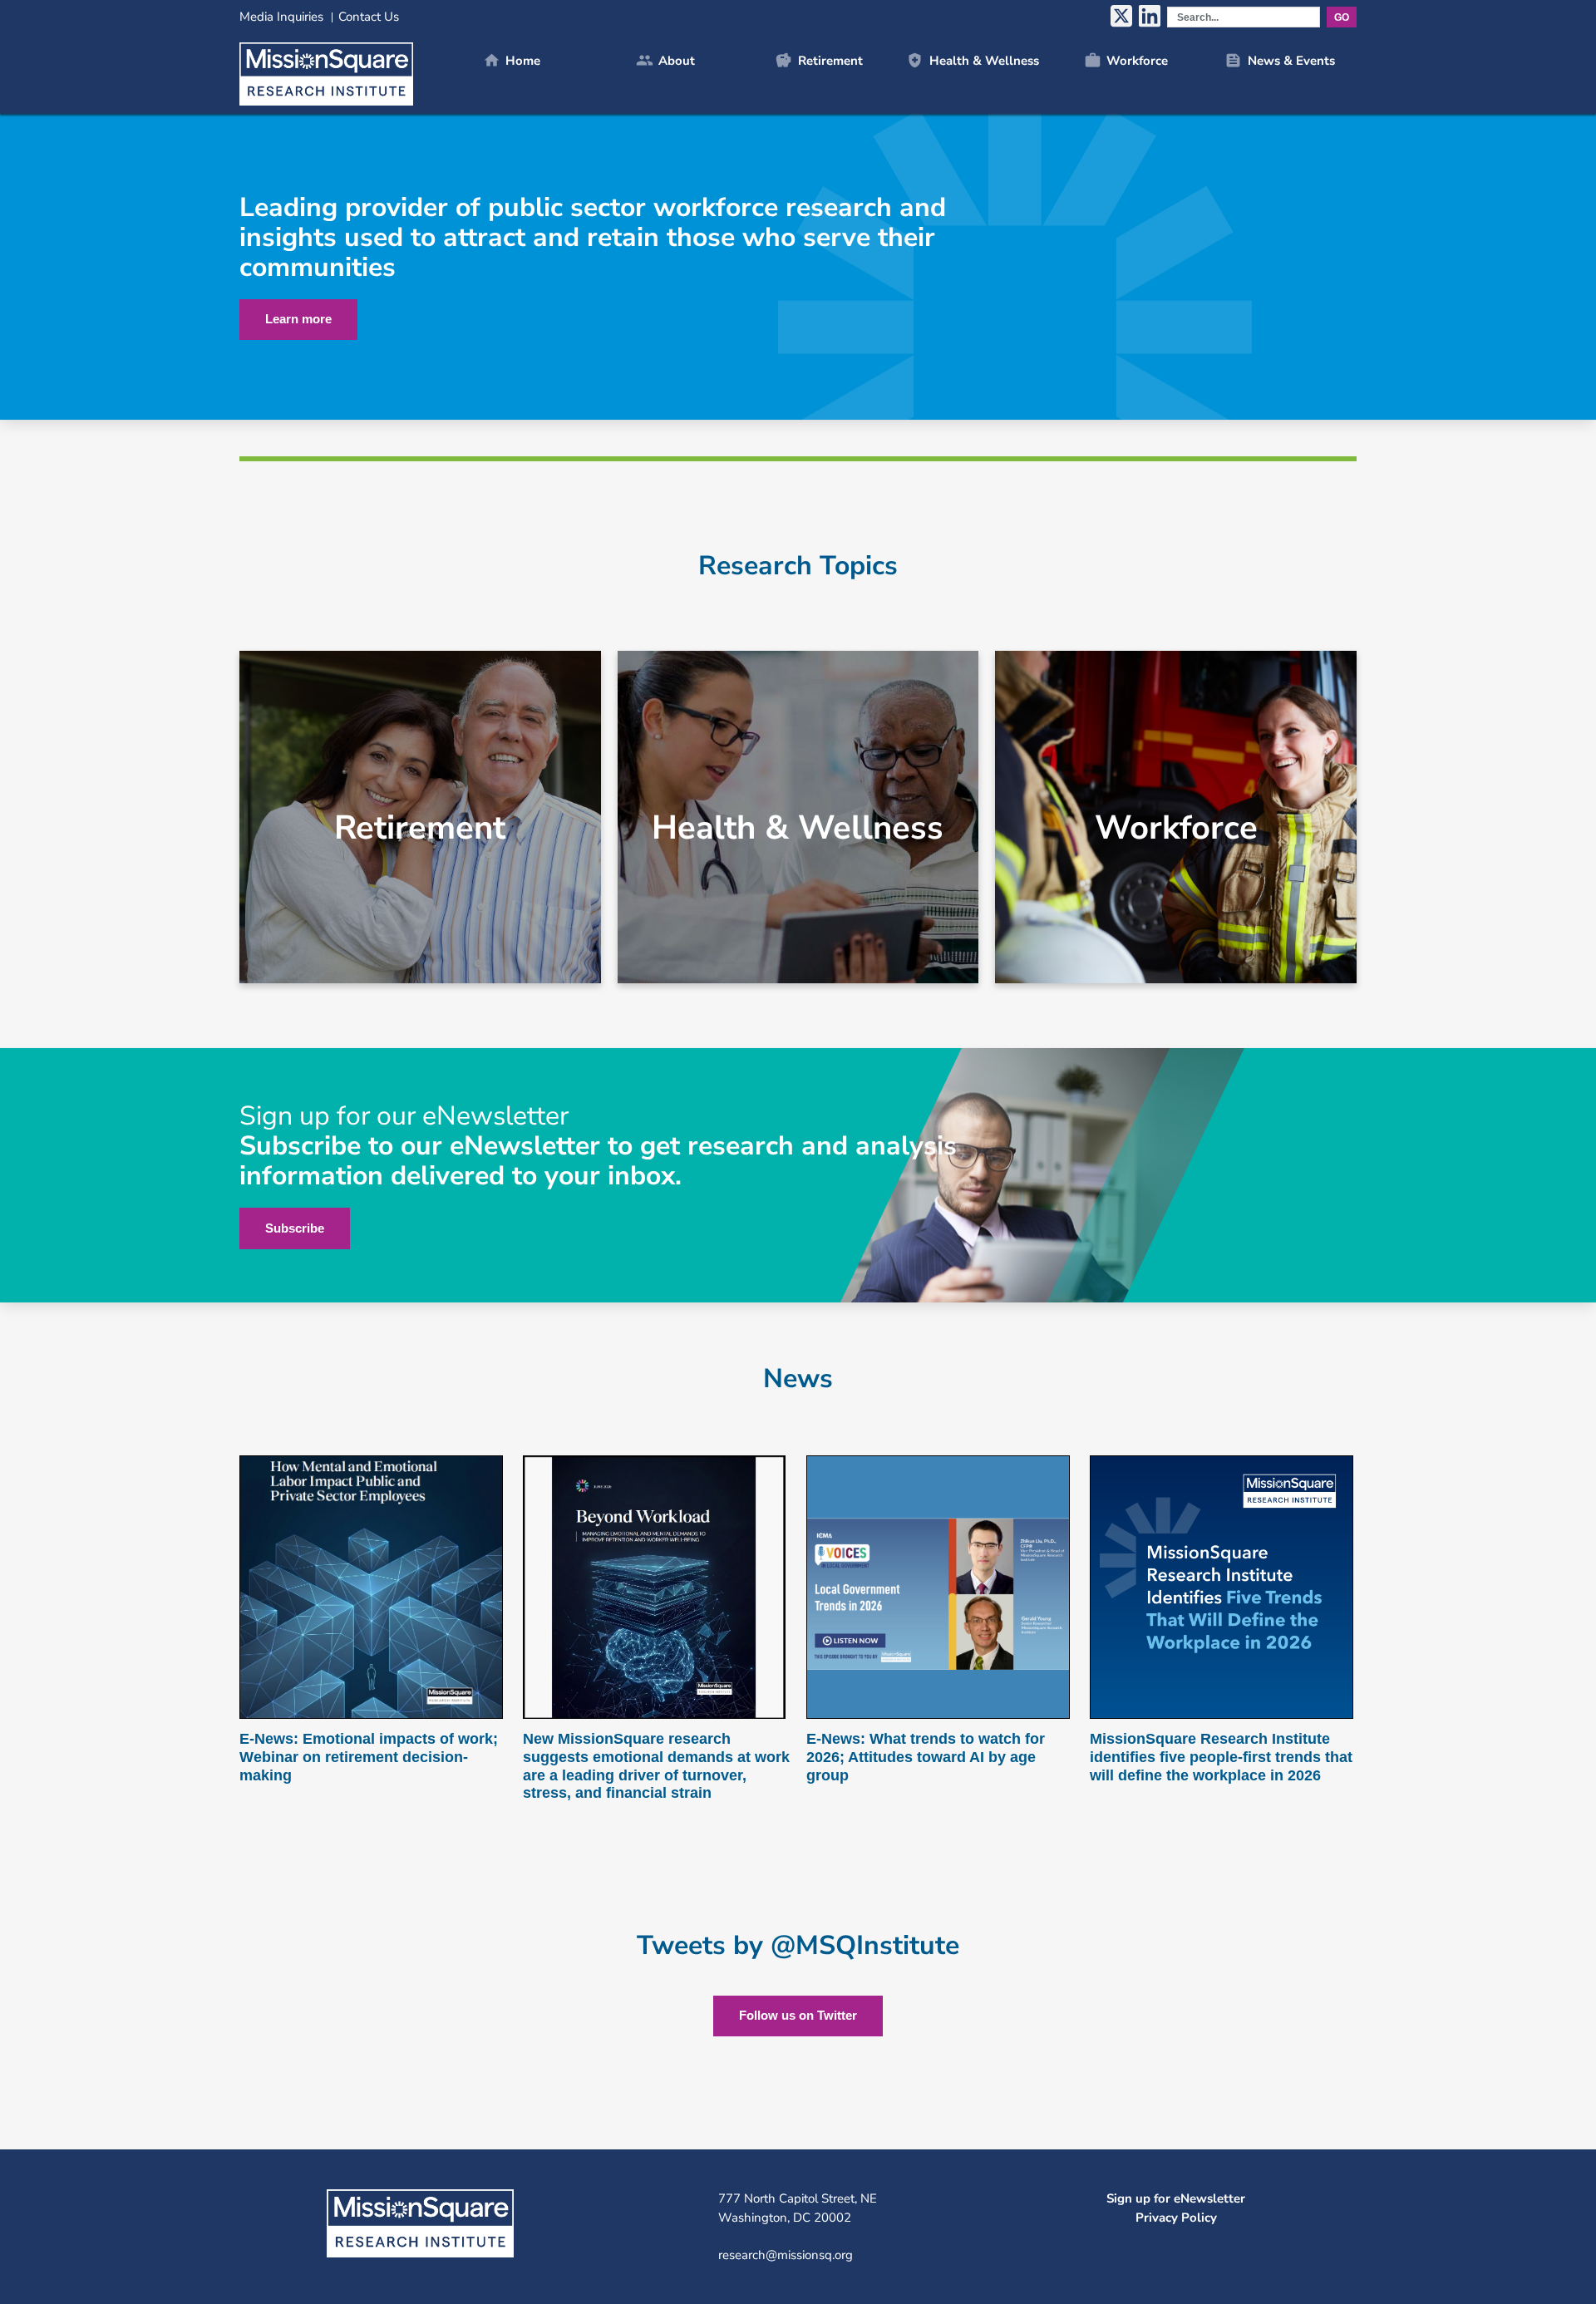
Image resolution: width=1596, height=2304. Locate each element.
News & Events (1279, 60)
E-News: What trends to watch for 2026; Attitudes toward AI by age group (926, 1757)
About (665, 60)
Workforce (1126, 60)
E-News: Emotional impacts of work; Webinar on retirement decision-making (369, 1757)
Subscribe (295, 1228)
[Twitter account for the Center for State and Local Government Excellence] (1121, 17)
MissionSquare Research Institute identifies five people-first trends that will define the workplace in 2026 (1221, 1757)
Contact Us (369, 17)
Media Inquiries (281, 17)
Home (512, 60)
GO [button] (1342, 17)
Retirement (818, 60)
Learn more (298, 319)
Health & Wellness (972, 60)
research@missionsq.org (786, 2255)
